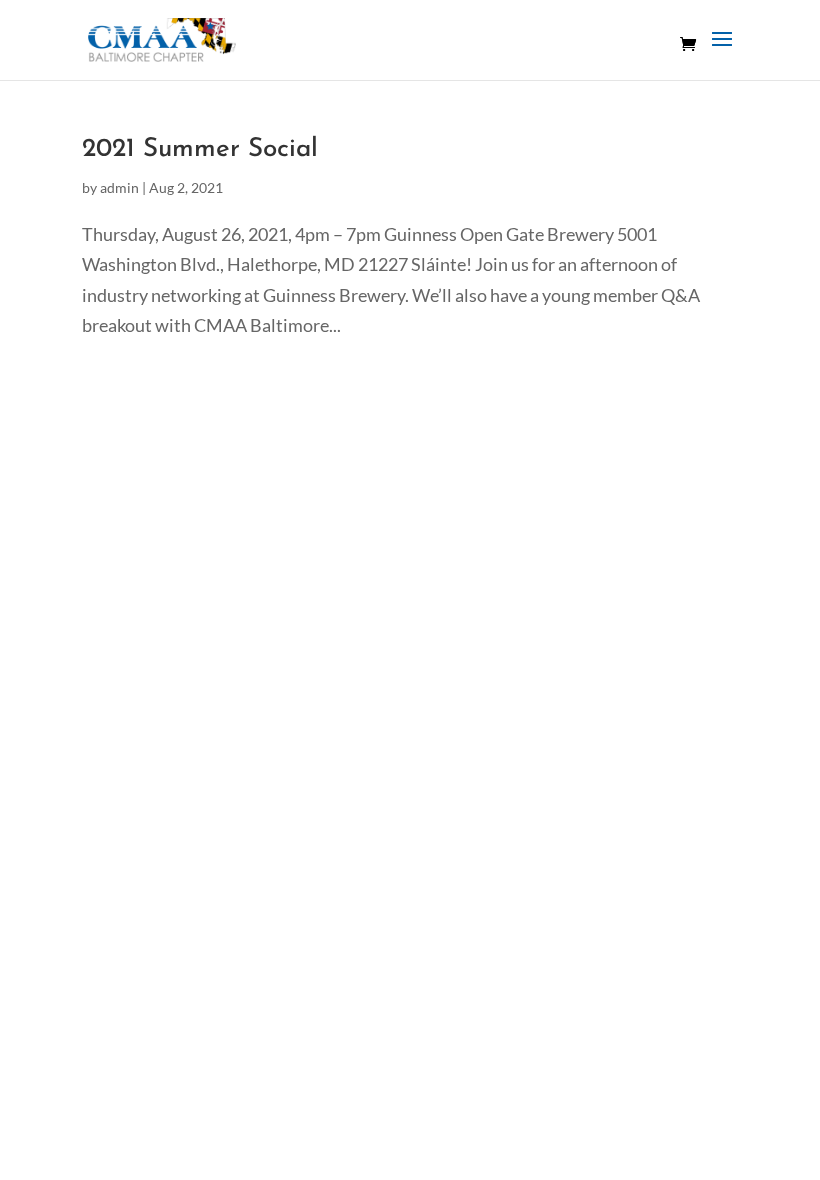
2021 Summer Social (200, 149)
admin (119, 187)
